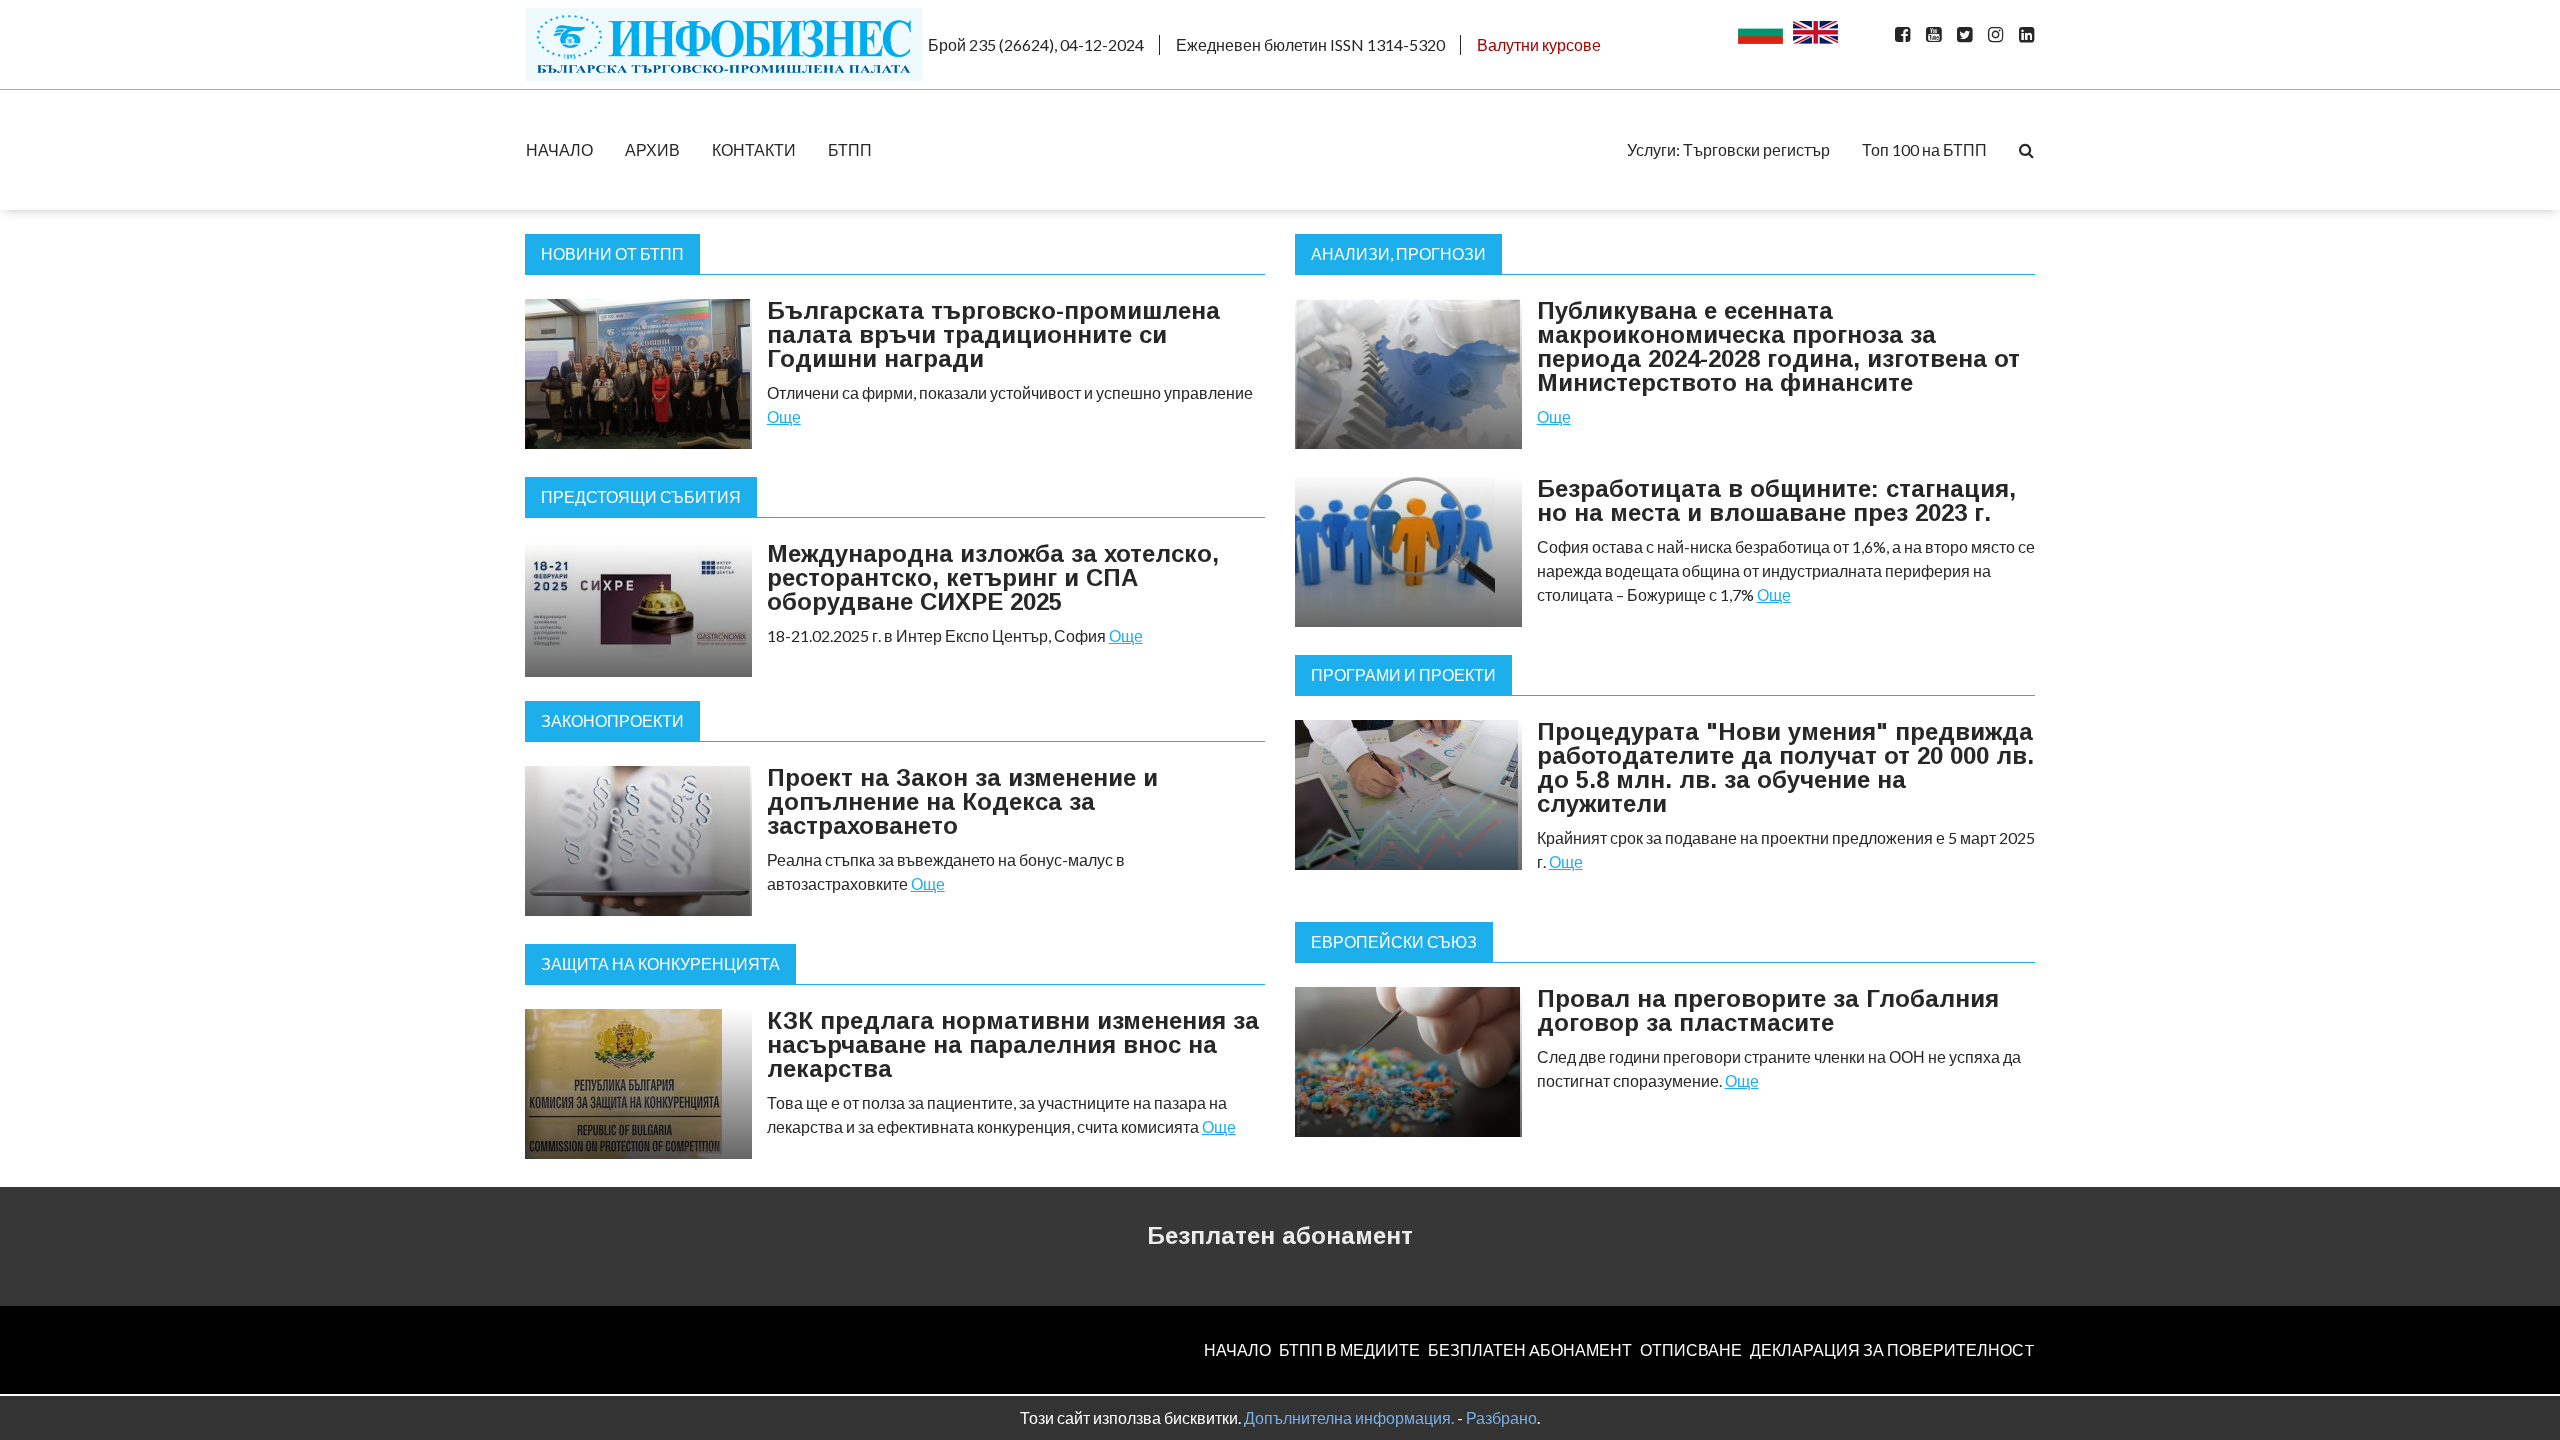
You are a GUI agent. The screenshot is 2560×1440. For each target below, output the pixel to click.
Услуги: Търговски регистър (1728, 149)
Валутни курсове (1539, 44)
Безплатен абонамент (1280, 1235)
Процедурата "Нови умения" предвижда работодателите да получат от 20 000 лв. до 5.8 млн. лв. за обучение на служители (1785, 767)
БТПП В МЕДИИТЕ (1349, 1349)
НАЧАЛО (559, 149)
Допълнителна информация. (1349, 1417)
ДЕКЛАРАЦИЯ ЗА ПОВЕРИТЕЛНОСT (1892, 1349)
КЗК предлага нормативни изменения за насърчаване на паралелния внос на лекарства (1013, 1044)
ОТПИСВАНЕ (1691, 1349)
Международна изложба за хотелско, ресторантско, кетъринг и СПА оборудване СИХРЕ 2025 (993, 577)
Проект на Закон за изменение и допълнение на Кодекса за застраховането (962, 801)
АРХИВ (652, 149)
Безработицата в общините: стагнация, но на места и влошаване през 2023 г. (1776, 500)
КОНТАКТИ (754, 149)
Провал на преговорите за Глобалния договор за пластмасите (1768, 1010)
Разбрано (1501, 1417)
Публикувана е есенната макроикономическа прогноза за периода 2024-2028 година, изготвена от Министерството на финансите (1778, 346)
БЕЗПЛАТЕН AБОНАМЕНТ (1530, 1349)
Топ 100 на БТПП (1924, 149)
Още (784, 416)
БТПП (850, 149)
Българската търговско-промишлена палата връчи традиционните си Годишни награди (993, 334)
